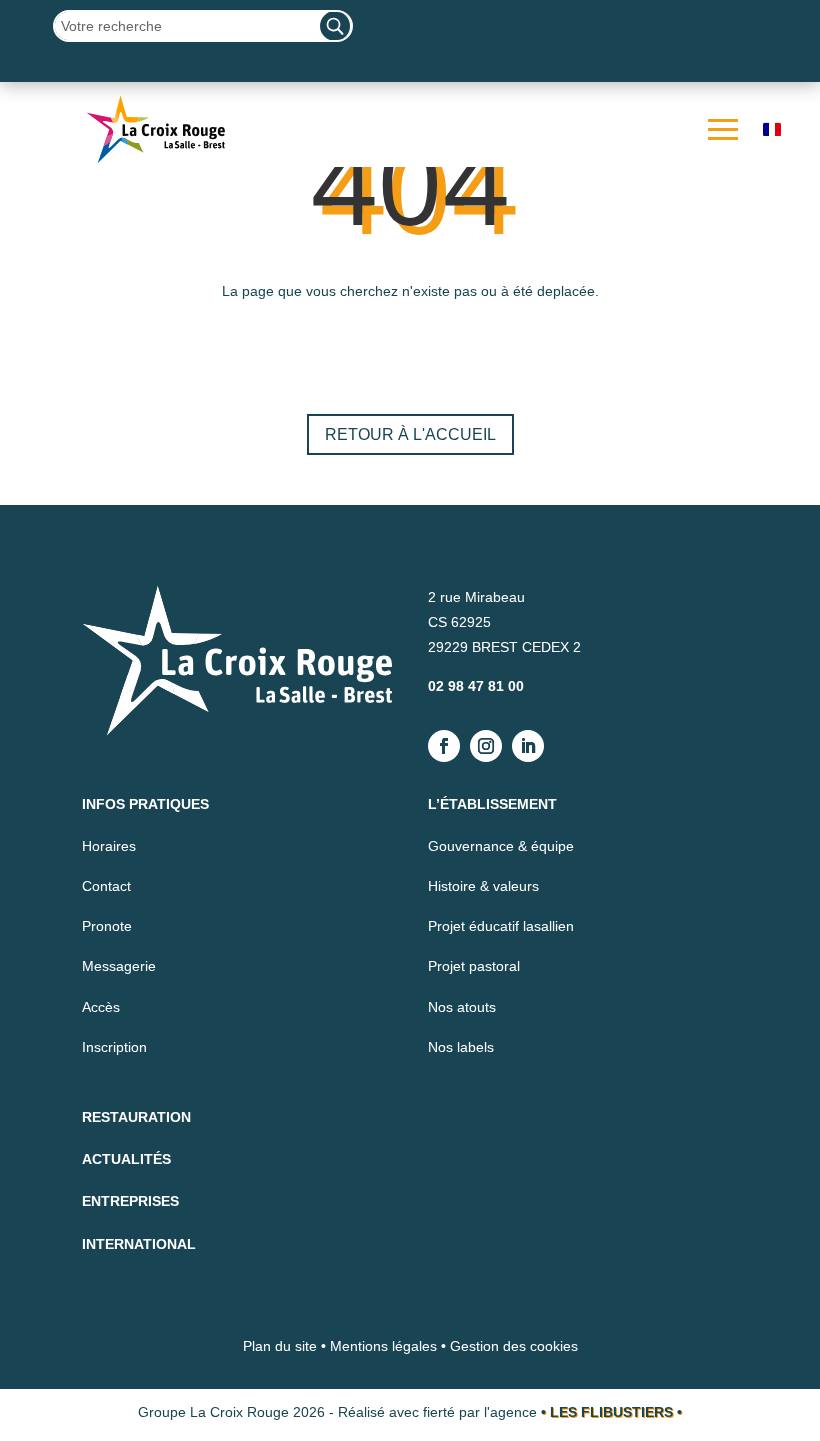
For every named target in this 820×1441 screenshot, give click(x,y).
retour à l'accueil (410, 434)
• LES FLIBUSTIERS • (611, 1412)
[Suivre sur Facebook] (444, 746)
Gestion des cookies (514, 1346)
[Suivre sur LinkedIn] (528, 746)
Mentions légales (383, 1346)
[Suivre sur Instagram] (486, 746)
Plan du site (280, 1346)
